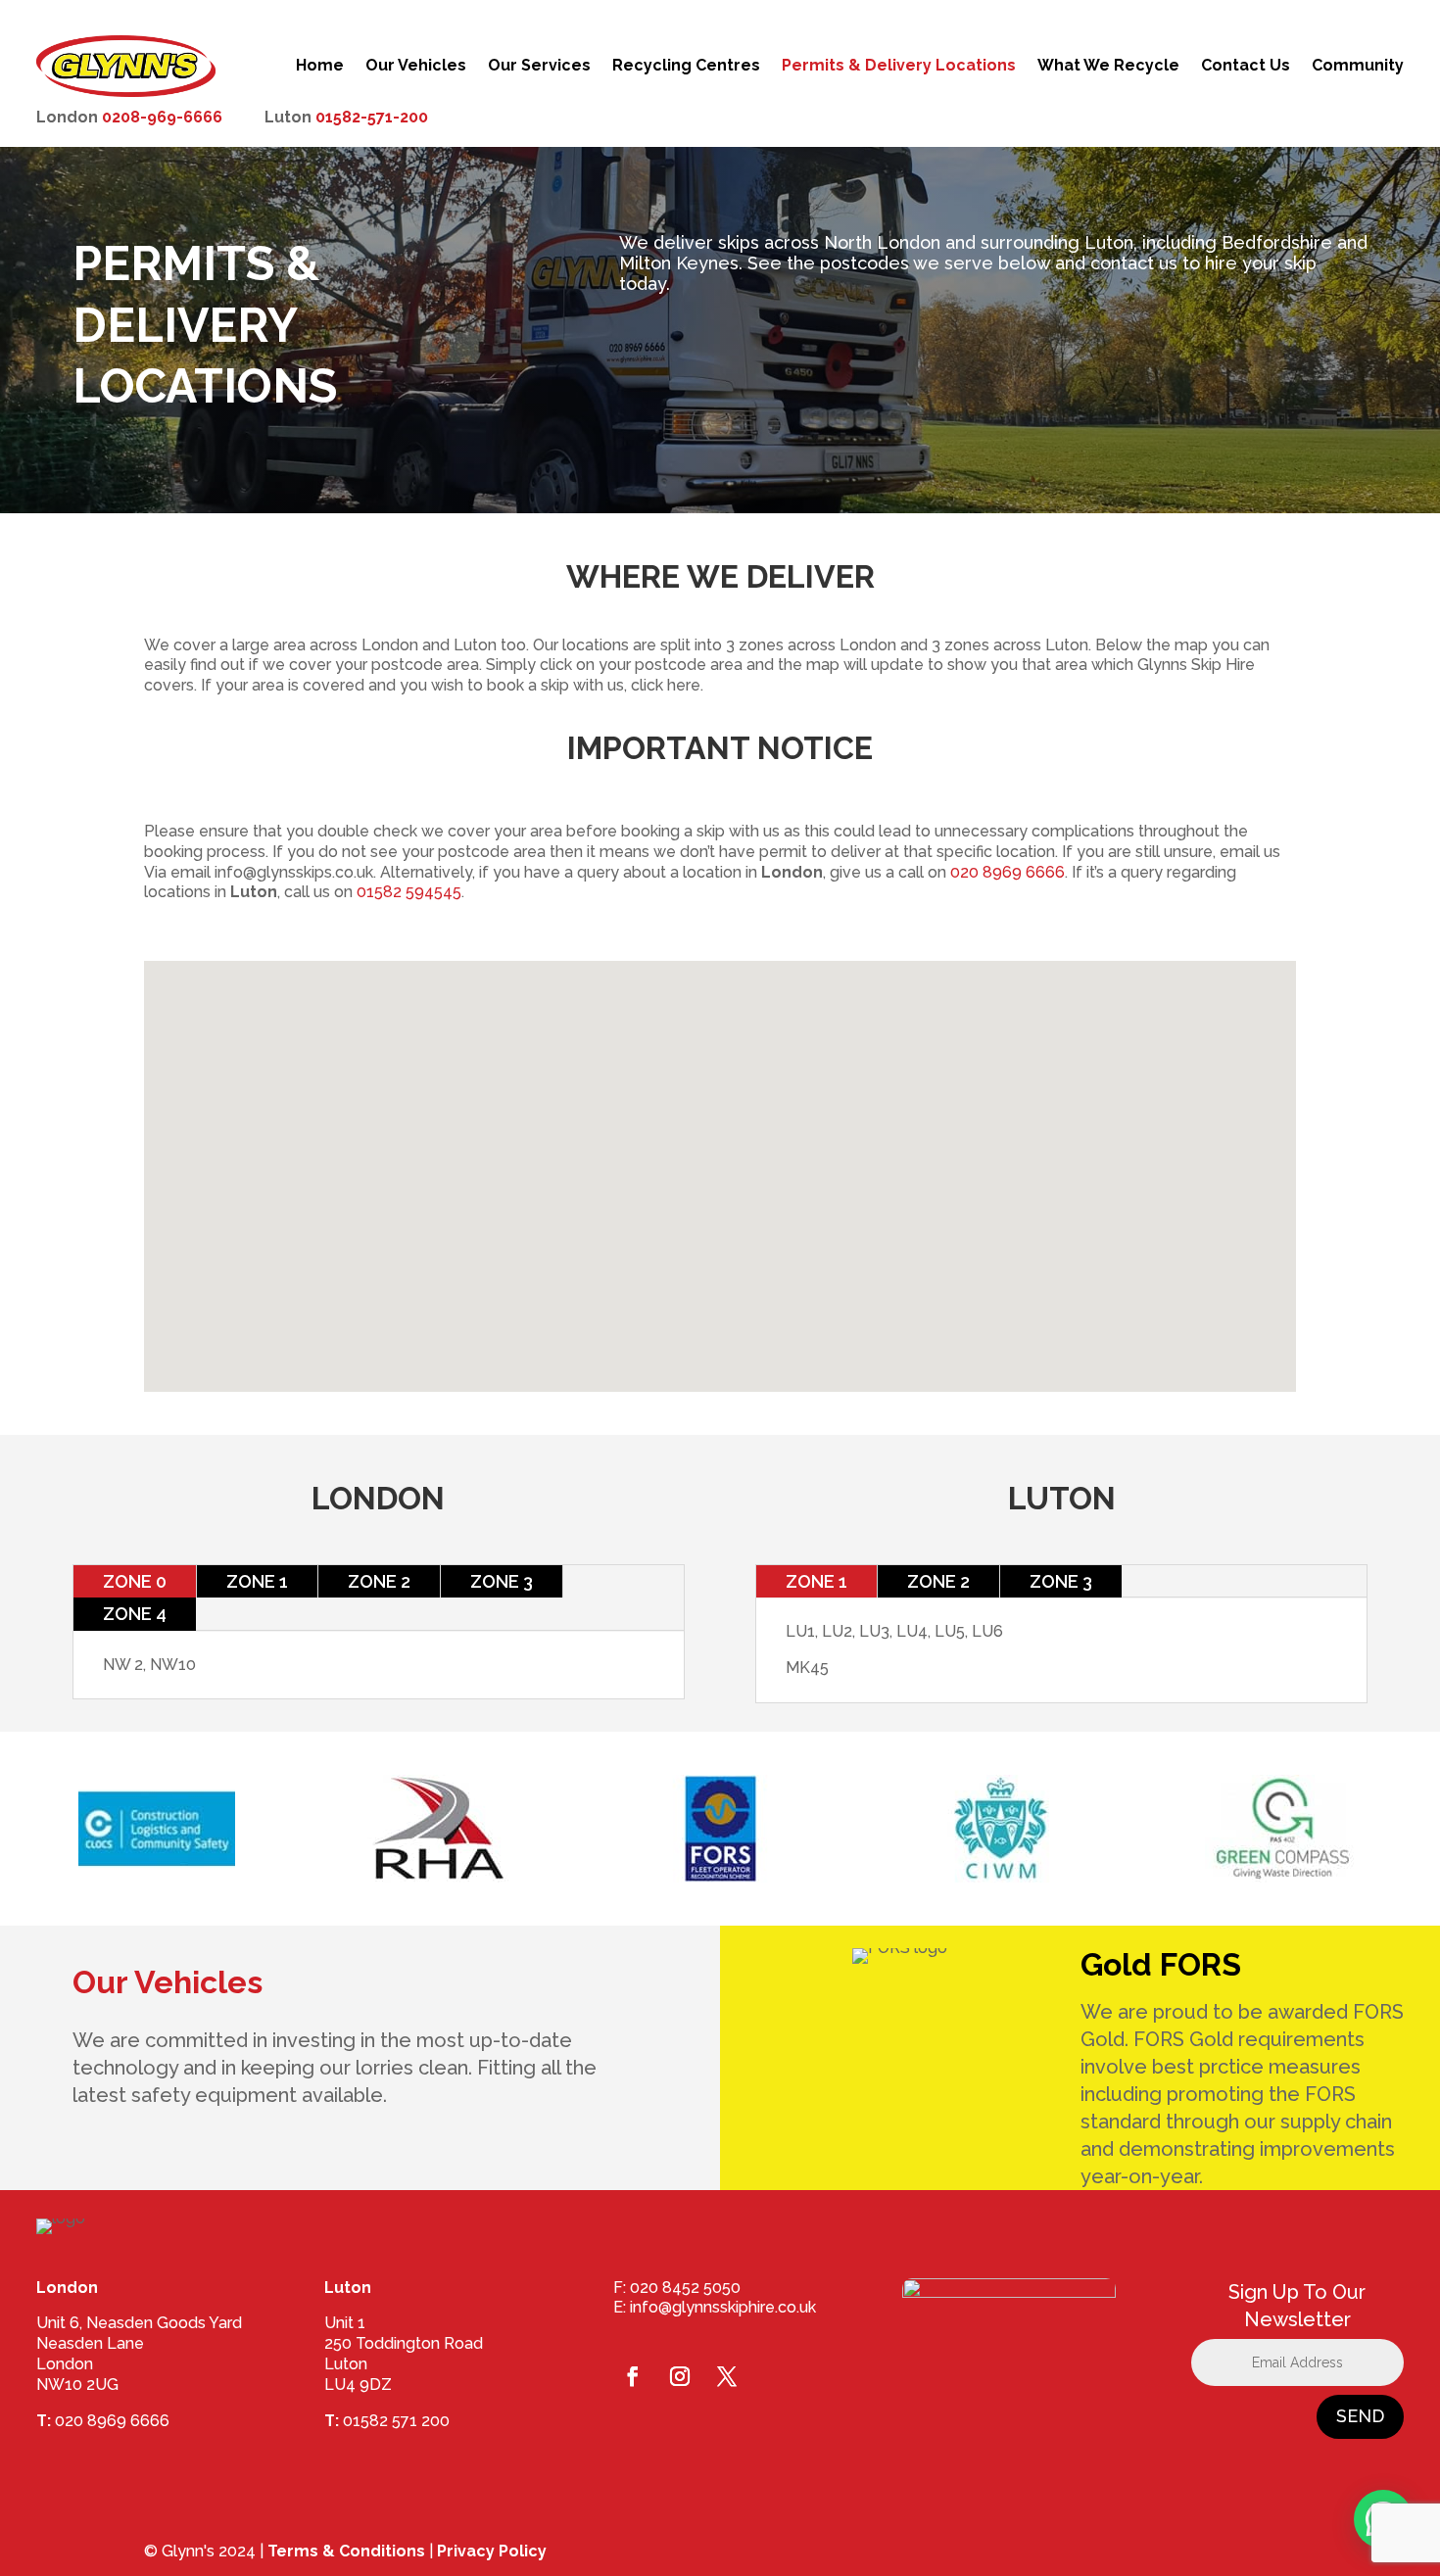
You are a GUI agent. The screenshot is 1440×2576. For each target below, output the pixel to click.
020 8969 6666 (1008, 872)
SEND (1360, 2416)
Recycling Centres (686, 65)
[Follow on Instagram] (680, 2376)
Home (320, 65)
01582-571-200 (372, 117)
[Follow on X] (727, 2376)
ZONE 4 (135, 1614)
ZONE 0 (135, 1581)
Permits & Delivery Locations (899, 65)
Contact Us (1246, 65)
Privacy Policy (492, 2551)
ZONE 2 (379, 1581)
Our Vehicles (416, 65)
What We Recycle (1108, 65)
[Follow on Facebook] (633, 2376)
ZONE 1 (257, 1581)
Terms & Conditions (346, 2551)
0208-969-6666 (162, 117)
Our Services (539, 65)
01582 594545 (409, 892)
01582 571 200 (396, 2421)
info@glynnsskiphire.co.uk (723, 2307)
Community (1358, 65)
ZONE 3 (502, 1581)
